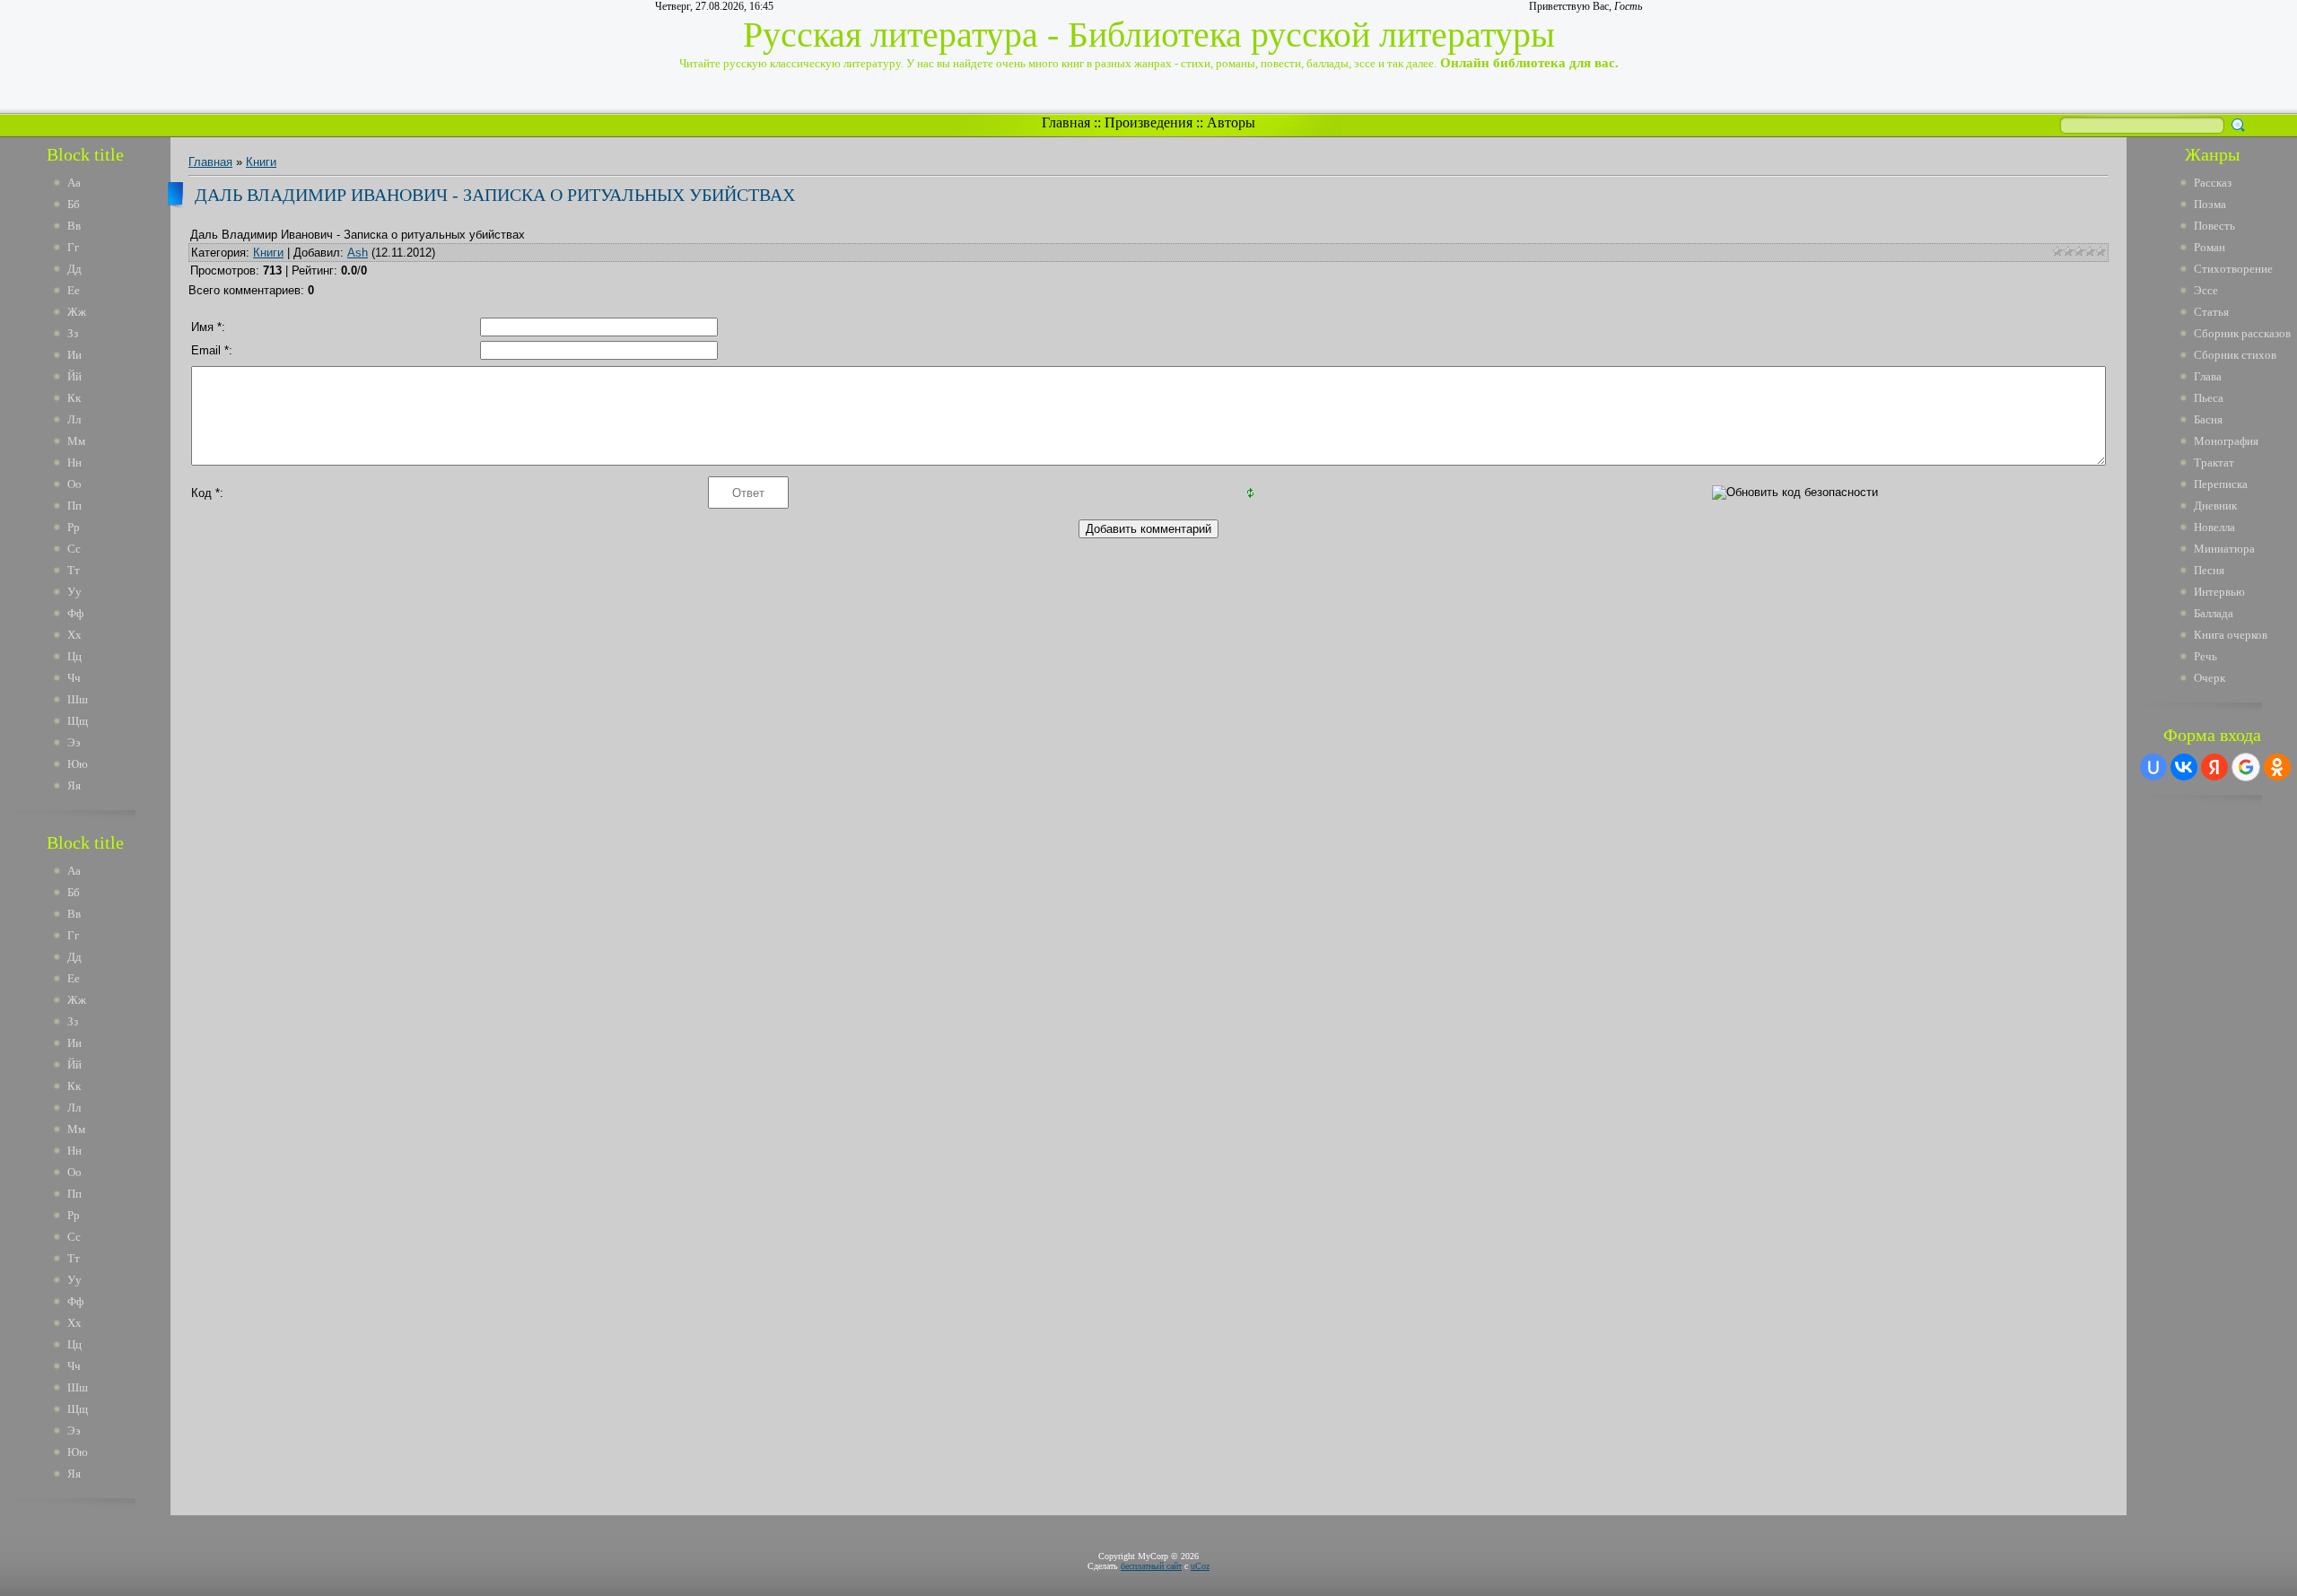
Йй (74, 376)
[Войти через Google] (2246, 767)
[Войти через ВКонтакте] (2184, 767)
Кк (74, 398)
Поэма (2210, 204)
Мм (76, 441)
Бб (74, 204)
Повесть (2214, 226)
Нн (74, 462)
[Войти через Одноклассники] (2277, 767)
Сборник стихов (2235, 355)
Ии (74, 355)
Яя (74, 785)
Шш (78, 699)
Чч (74, 678)
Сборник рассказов (2242, 333)
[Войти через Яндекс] (2214, 767)
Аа (74, 183)
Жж (77, 312)
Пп (74, 506)
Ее (74, 290)
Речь (2205, 656)
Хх (74, 635)
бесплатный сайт (1151, 1566)
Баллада (2214, 613)
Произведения (1148, 122)
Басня (2208, 419)
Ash (358, 253)
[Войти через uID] (2153, 767)
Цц (74, 656)
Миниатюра (2224, 549)
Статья (2211, 312)
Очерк (2210, 678)
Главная (1066, 122)
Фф (75, 613)
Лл (74, 419)
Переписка (2221, 484)
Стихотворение (2233, 269)
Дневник (2215, 506)
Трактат (2214, 462)
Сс (74, 549)
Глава (2208, 376)
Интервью (2219, 592)
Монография (2226, 441)
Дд (74, 269)
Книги (261, 162)
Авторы (1231, 122)
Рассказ (2213, 183)
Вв (74, 226)
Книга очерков (2231, 635)
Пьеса (2209, 398)
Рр (74, 527)
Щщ (78, 721)
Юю (78, 764)
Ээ (74, 742)
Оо (74, 484)
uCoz (1200, 1566)
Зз (73, 333)
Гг (73, 247)
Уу (74, 592)
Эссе (2206, 290)
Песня (2209, 570)
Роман (2210, 247)
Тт (74, 570)
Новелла (2214, 527)
